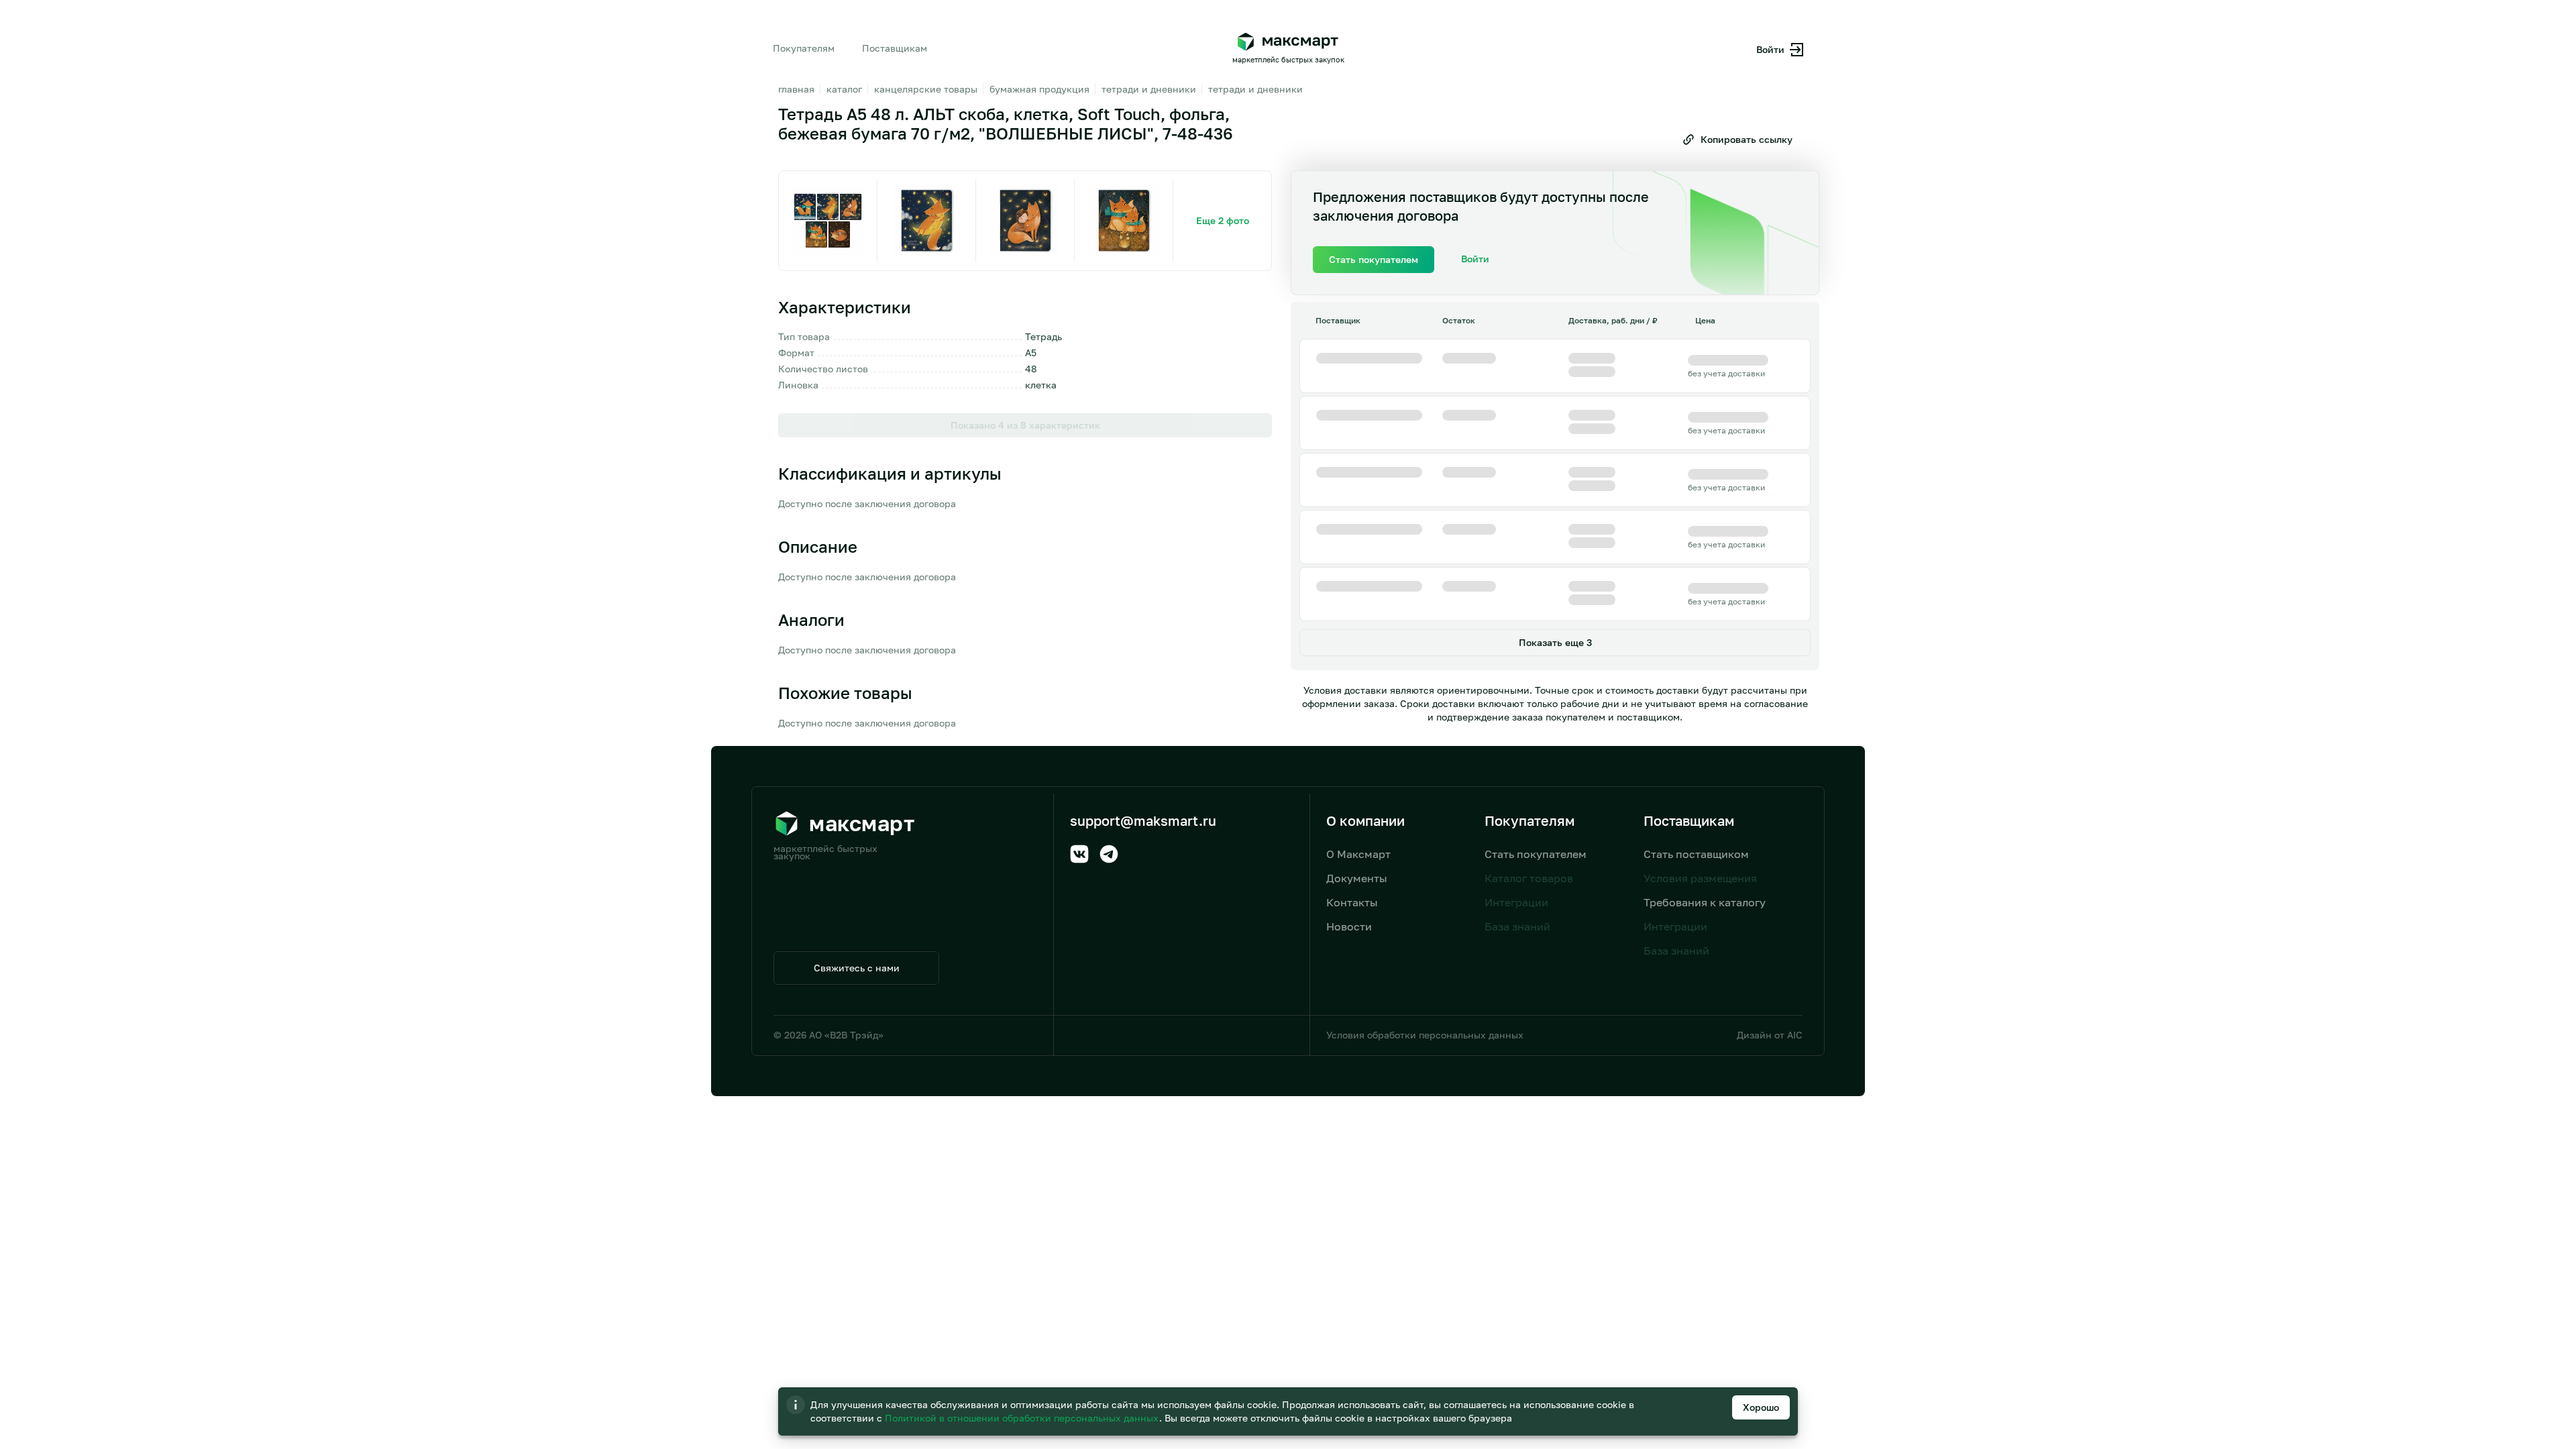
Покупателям (804, 48)
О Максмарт (1358, 854)
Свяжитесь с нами (857, 968)
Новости (1349, 926)
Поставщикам (895, 48)
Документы (1357, 878)
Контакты (1352, 902)
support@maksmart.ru (1143, 820)
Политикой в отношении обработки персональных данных (1023, 1418)
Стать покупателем (1536, 854)
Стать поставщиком (1696, 854)
